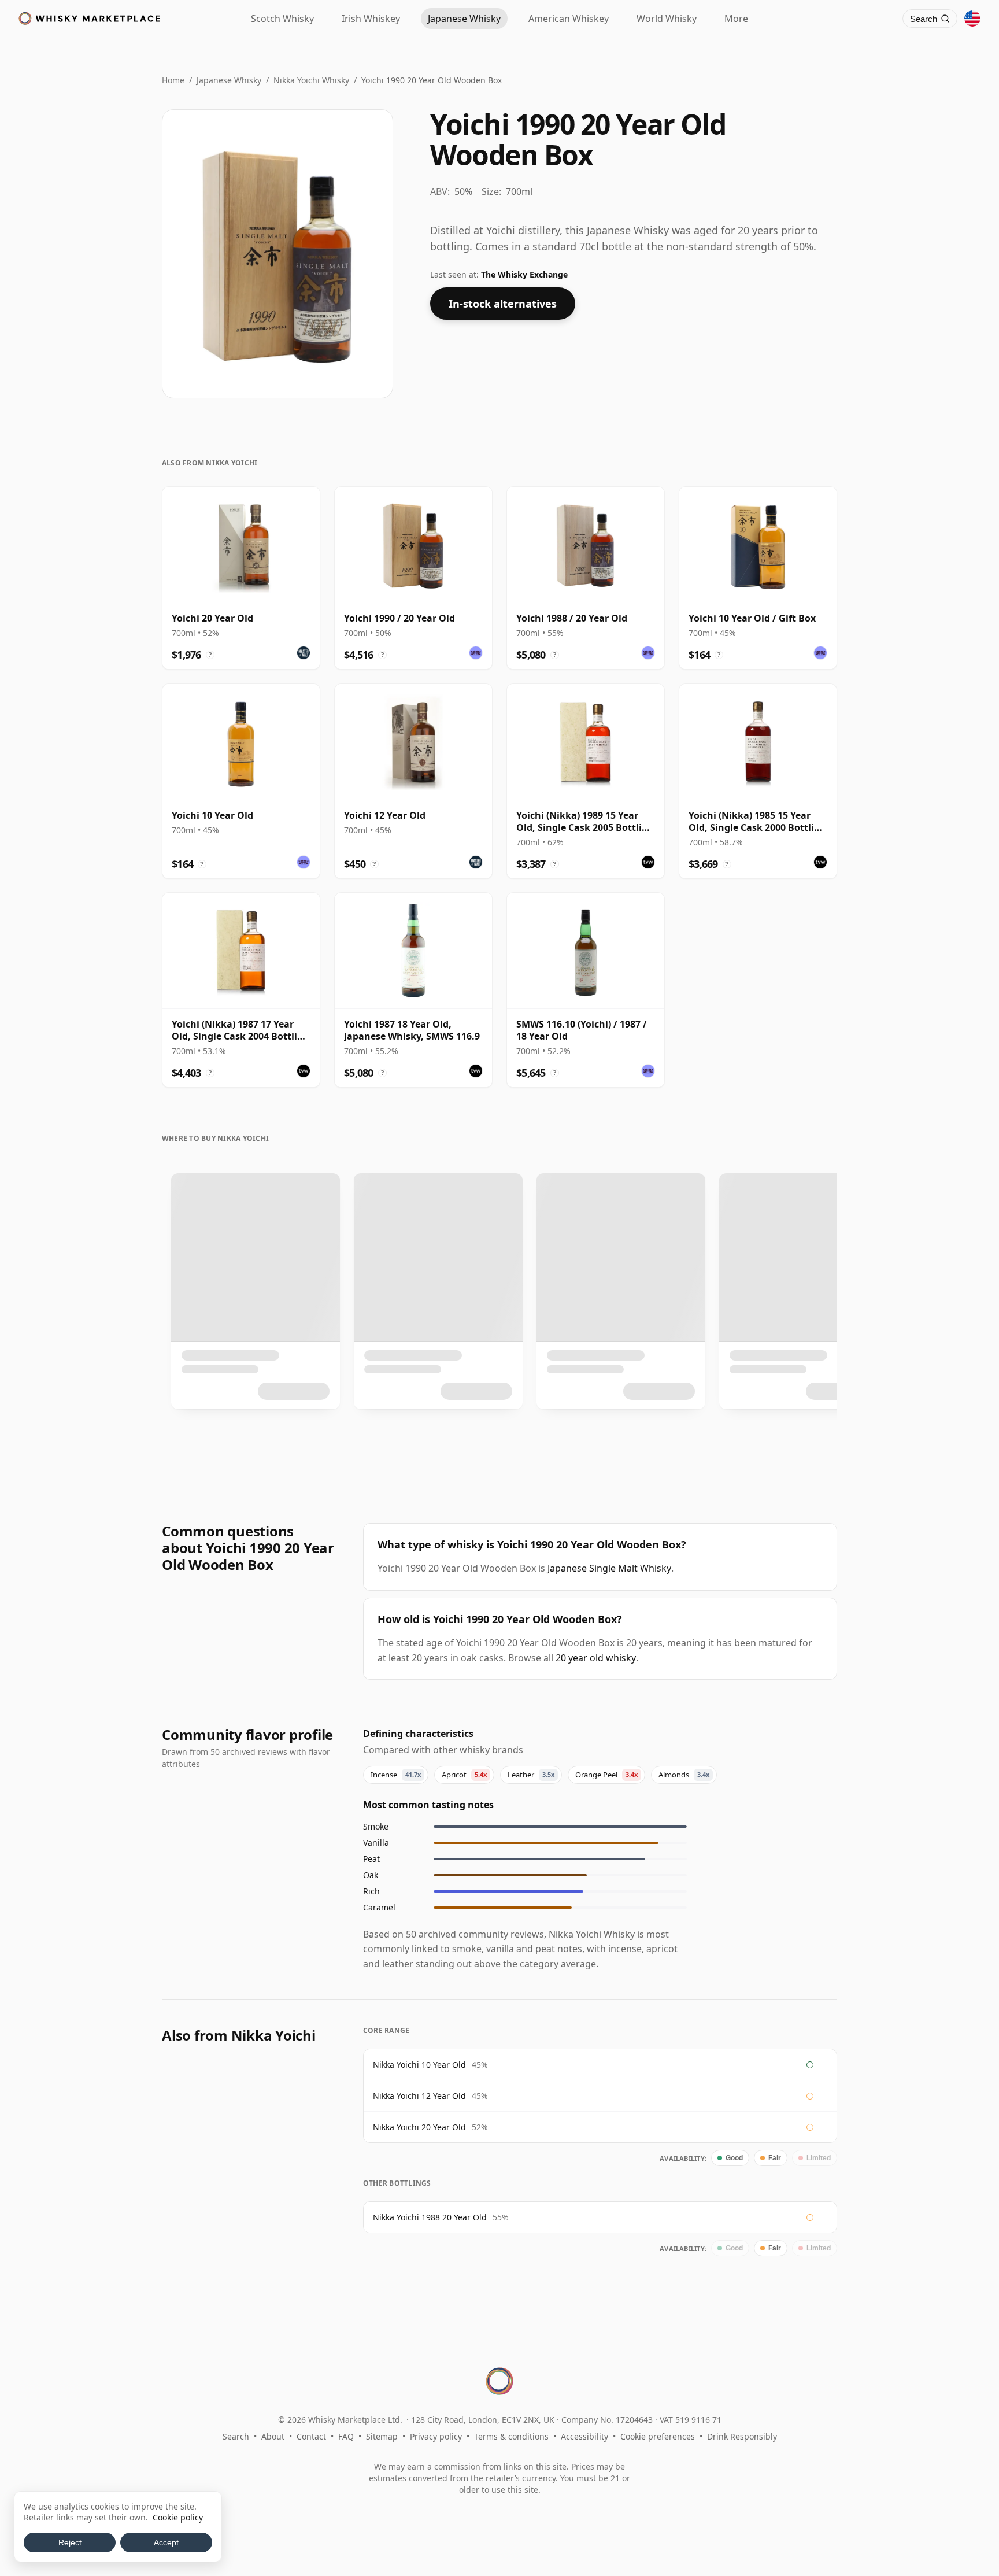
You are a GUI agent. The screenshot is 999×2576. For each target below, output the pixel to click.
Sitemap (382, 2436)
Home (173, 80)
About (273, 2436)
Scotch (282, 19)
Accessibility (584, 2436)
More (736, 19)
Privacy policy (436, 2436)
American (569, 19)
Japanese (464, 19)
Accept (166, 2542)
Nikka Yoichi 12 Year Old (419, 2096)
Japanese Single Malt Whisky (609, 1568)
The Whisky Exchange (524, 274)
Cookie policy (178, 2517)
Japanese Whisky (229, 80)
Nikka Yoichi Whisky (311, 80)
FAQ (346, 2436)
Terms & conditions (511, 2436)
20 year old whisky (596, 1658)
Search (236, 2436)
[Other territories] (972, 19)
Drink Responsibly (742, 2436)
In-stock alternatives (503, 304)
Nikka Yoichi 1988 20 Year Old (430, 2217)
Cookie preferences (658, 2436)
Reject (70, 2542)
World (667, 19)
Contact (311, 2436)
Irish (371, 19)
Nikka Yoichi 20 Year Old (419, 2127)
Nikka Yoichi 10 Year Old (419, 2065)
